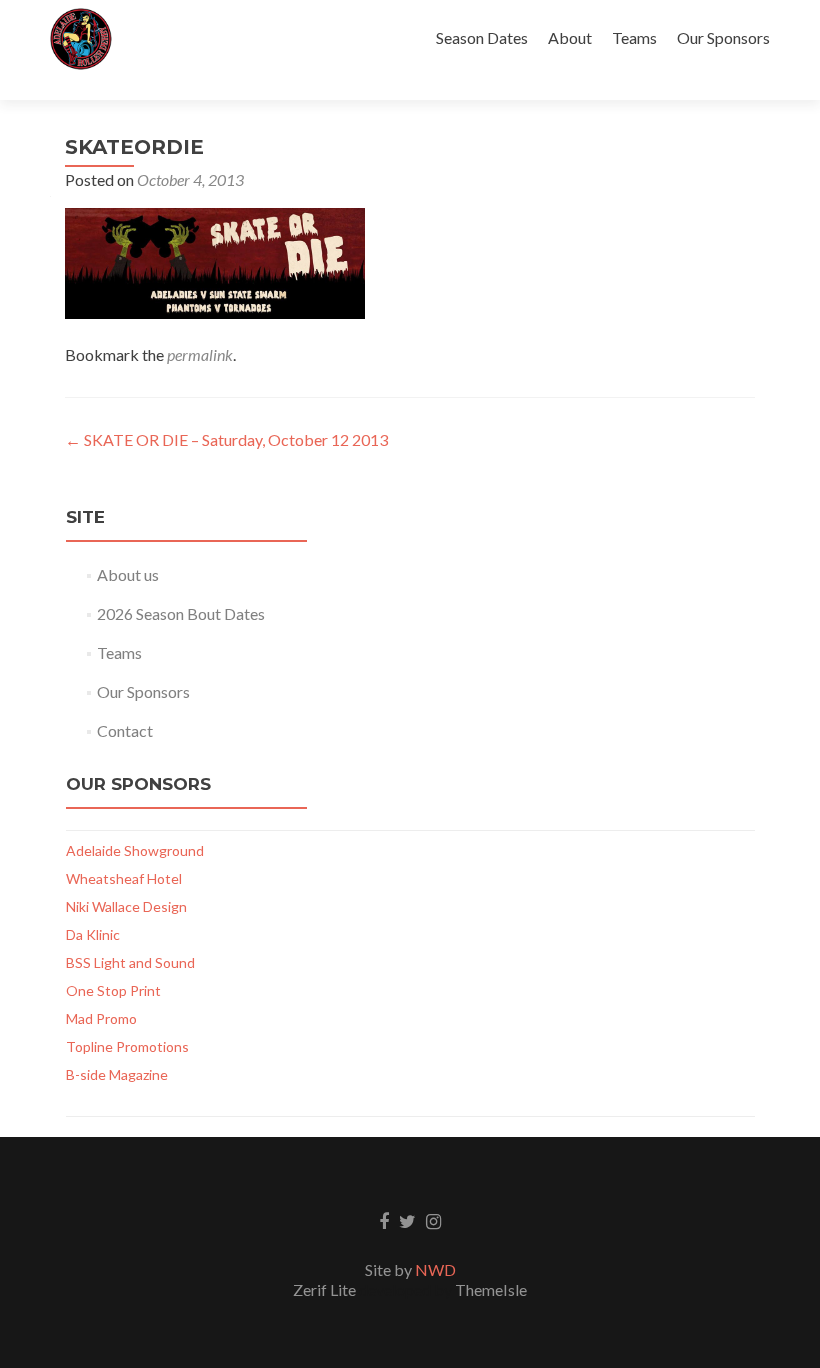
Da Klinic (93, 934)
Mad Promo (101, 1018)
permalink (200, 354)
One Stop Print (113, 990)
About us (128, 574)
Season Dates (482, 37)
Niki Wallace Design (126, 906)
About (570, 37)
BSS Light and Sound (130, 962)
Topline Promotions (127, 1046)
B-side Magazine (117, 1074)
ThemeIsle (491, 1289)
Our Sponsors (723, 37)
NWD (435, 1269)
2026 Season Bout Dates (181, 613)
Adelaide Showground (135, 850)
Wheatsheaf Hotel (124, 878)
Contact (125, 730)
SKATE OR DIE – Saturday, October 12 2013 (226, 439)
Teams (634, 37)
